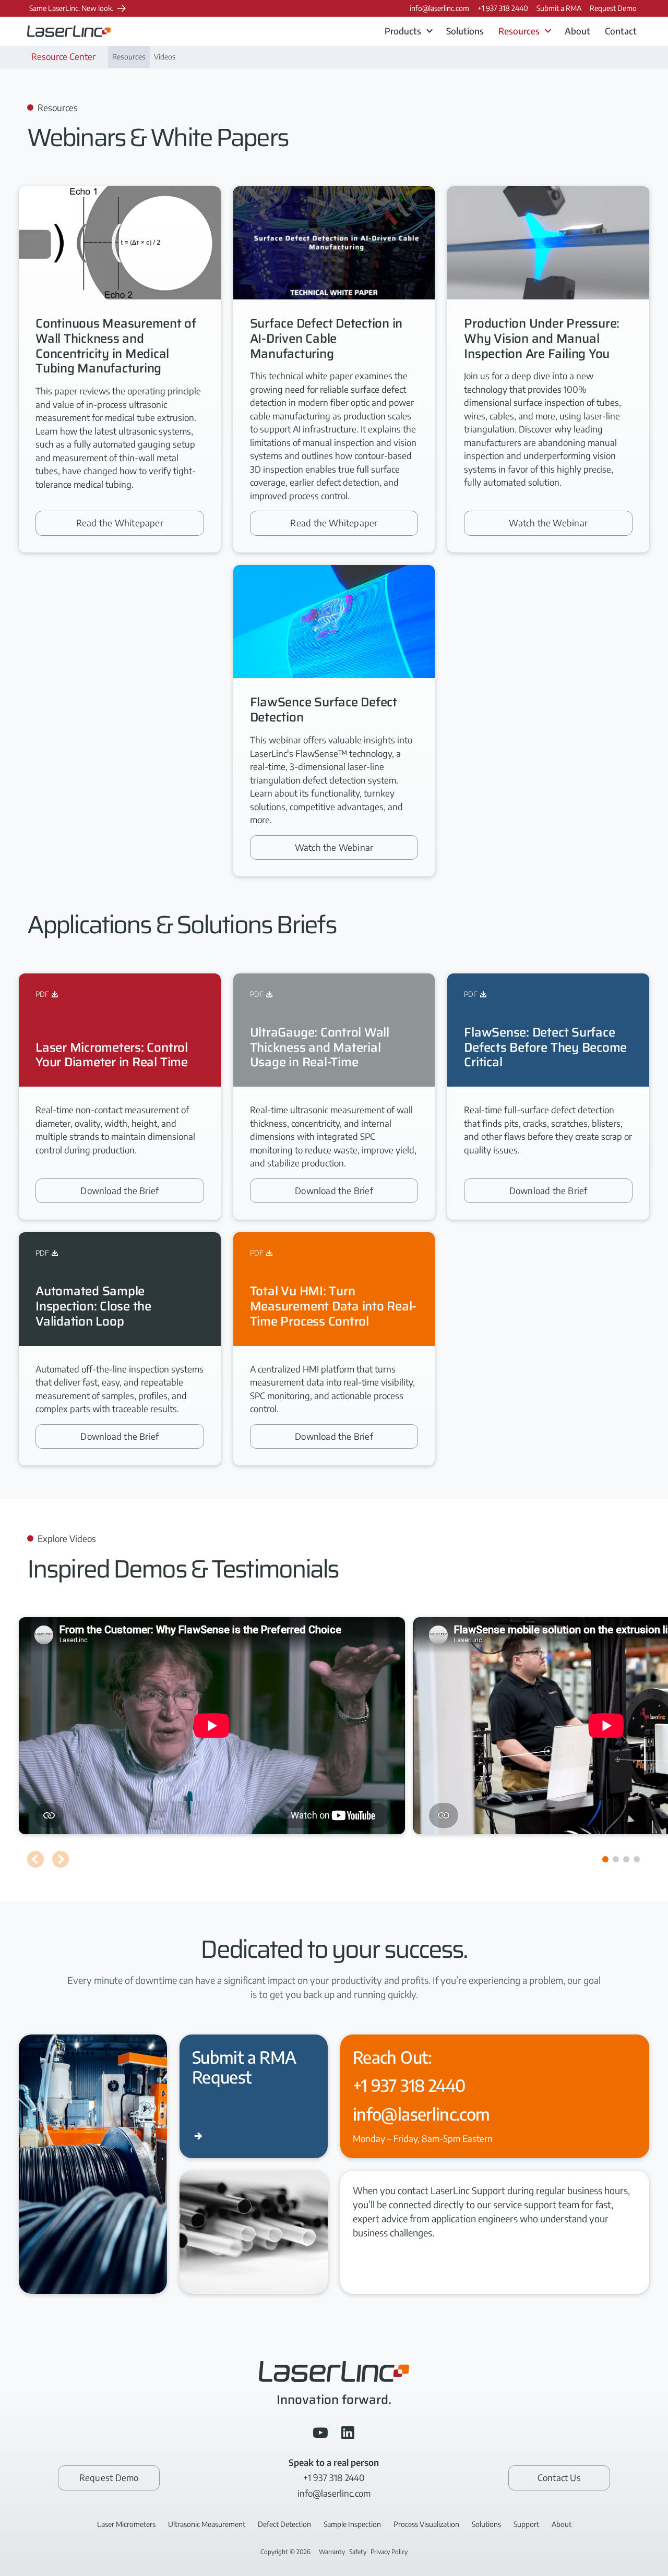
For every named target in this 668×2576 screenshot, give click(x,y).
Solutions (465, 31)
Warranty (332, 2552)
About (577, 31)
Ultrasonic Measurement (207, 2524)
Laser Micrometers (126, 2524)
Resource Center (63, 56)
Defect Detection (284, 2524)
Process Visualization (426, 2524)
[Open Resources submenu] (548, 31)
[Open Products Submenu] (430, 31)
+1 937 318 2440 (409, 2085)
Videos (165, 57)
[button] (35, 1859)
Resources (129, 57)
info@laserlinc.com (421, 2114)
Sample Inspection (352, 2524)
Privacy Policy (389, 2552)
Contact (621, 31)
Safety (358, 2552)
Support (526, 2524)
